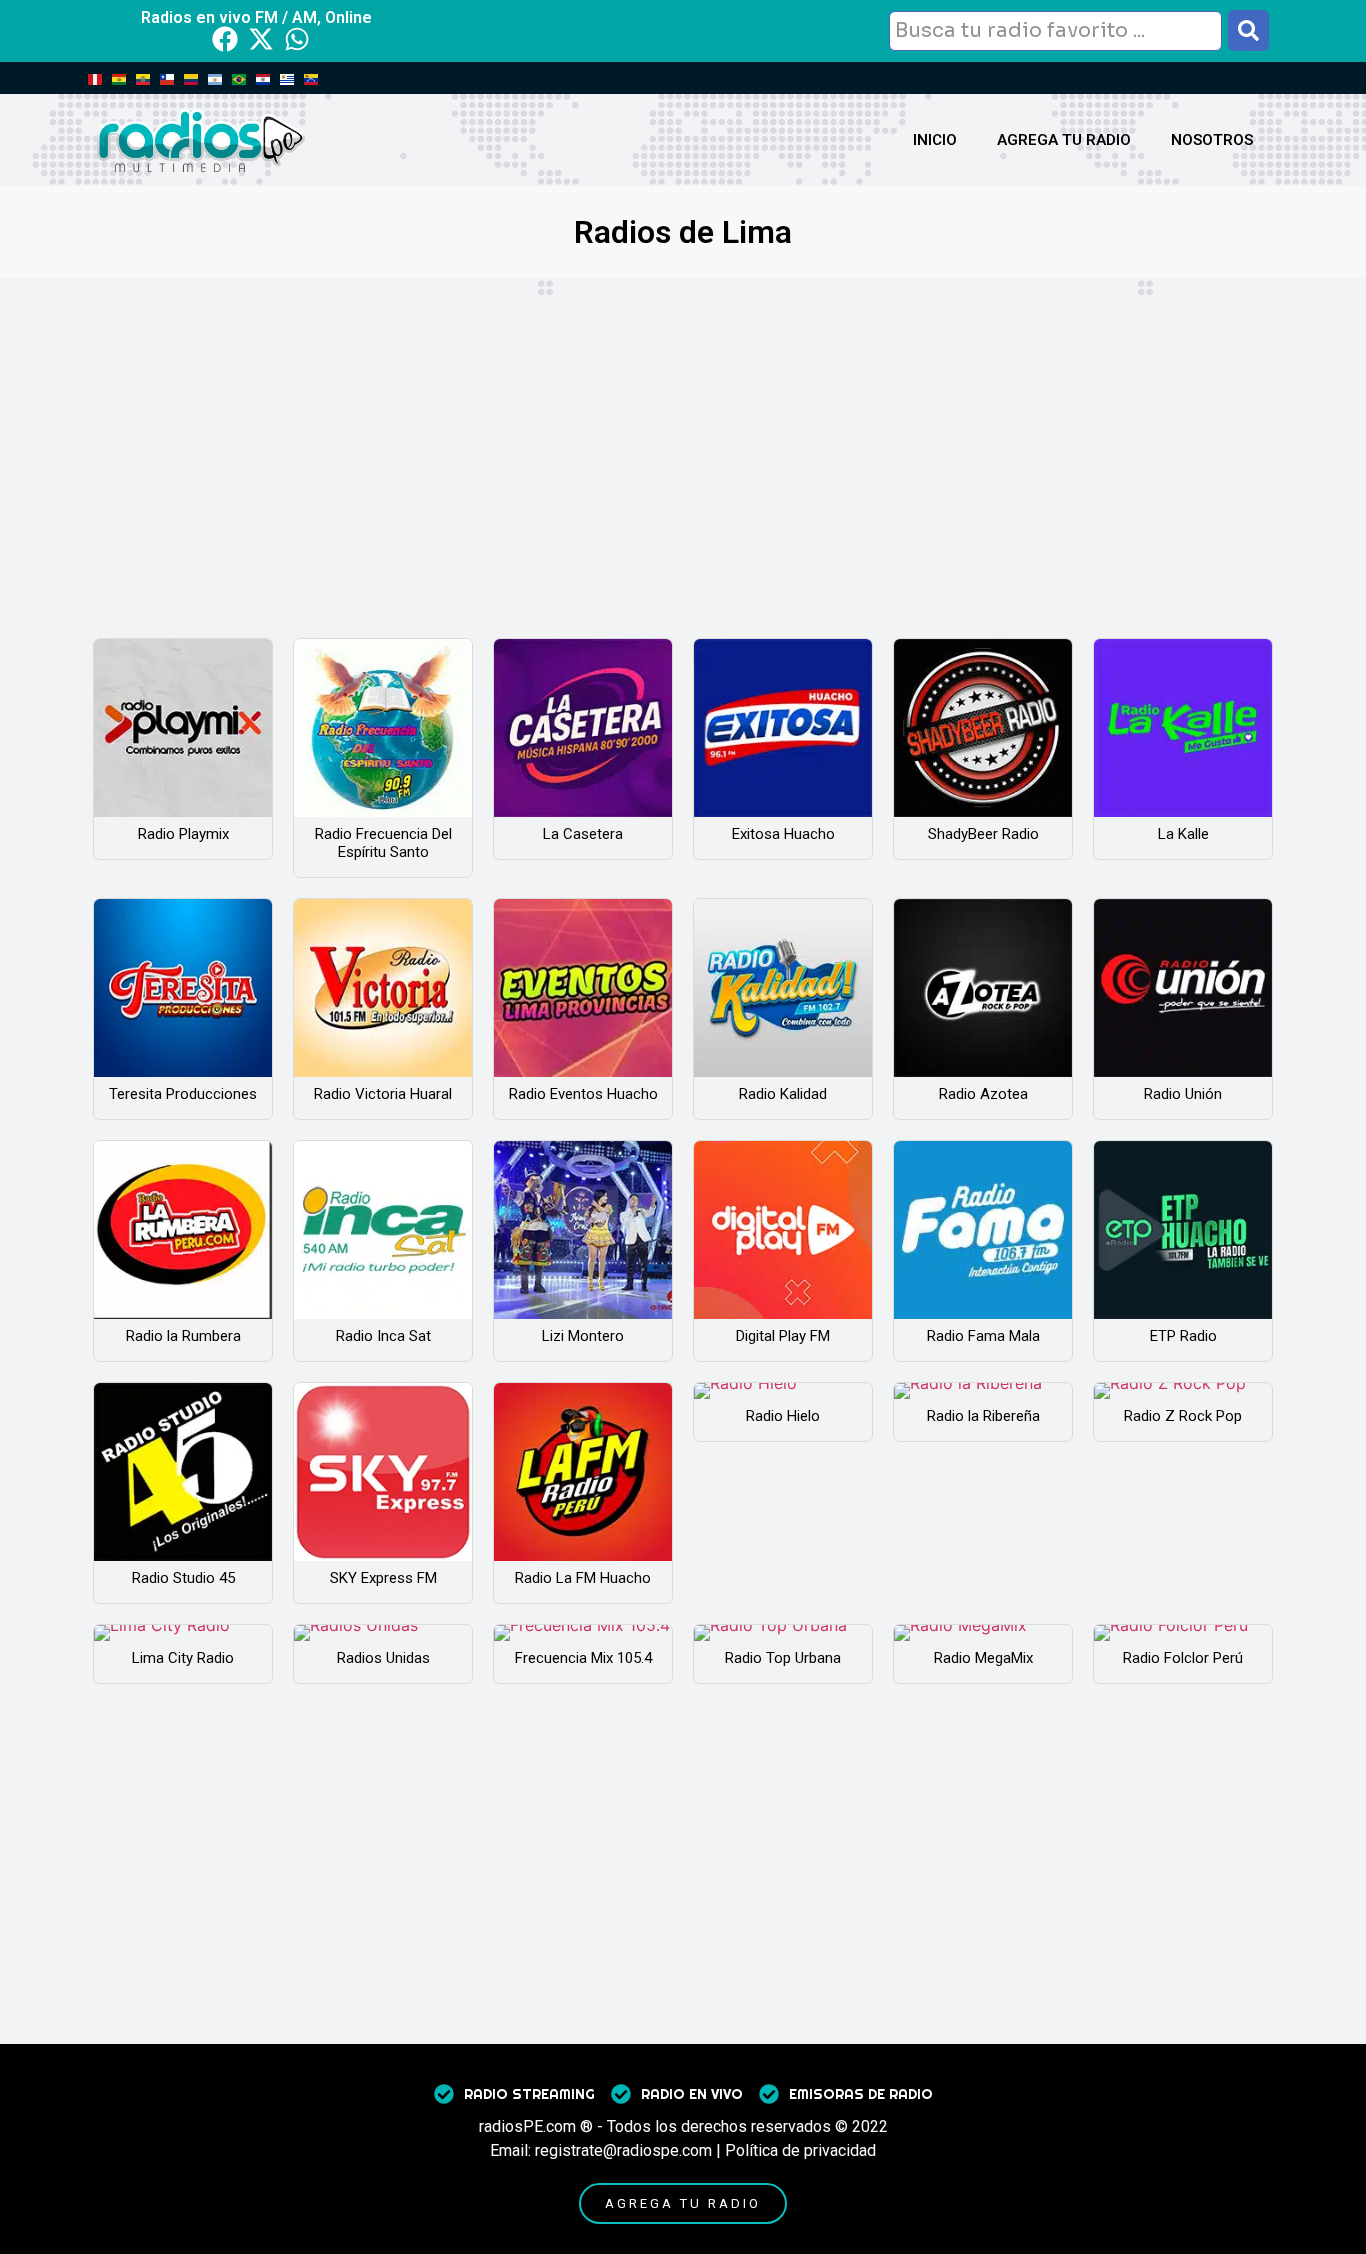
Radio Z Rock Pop (1183, 1416)
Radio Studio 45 (183, 1578)
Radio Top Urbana (783, 1658)
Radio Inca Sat (383, 1336)
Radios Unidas (383, 1658)
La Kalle (1183, 834)
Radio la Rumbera (183, 1336)
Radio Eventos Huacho (583, 1094)
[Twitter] (261, 39)
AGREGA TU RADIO (1064, 140)
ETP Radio (1183, 1336)
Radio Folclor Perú (1183, 1658)
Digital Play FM (783, 1336)
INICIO (935, 140)
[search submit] (1248, 30)
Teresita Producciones (183, 1094)
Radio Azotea (983, 1094)
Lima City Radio (183, 1658)
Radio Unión (1183, 1094)
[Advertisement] (683, 428)
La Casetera (583, 834)
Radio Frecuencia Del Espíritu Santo (383, 843)
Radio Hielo (783, 1416)
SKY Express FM (383, 1578)
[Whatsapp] (297, 39)
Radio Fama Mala (983, 1336)
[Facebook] (225, 39)
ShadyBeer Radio (983, 834)
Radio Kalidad (783, 1094)
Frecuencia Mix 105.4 (583, 1658)
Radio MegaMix (983, 1658)
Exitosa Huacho (783, 834)
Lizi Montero (583, 1336)
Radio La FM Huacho (583, 1578)
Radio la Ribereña (983, 1416)
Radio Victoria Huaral (383, 1094)
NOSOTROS (1212, 140)
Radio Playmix (183, 834)
